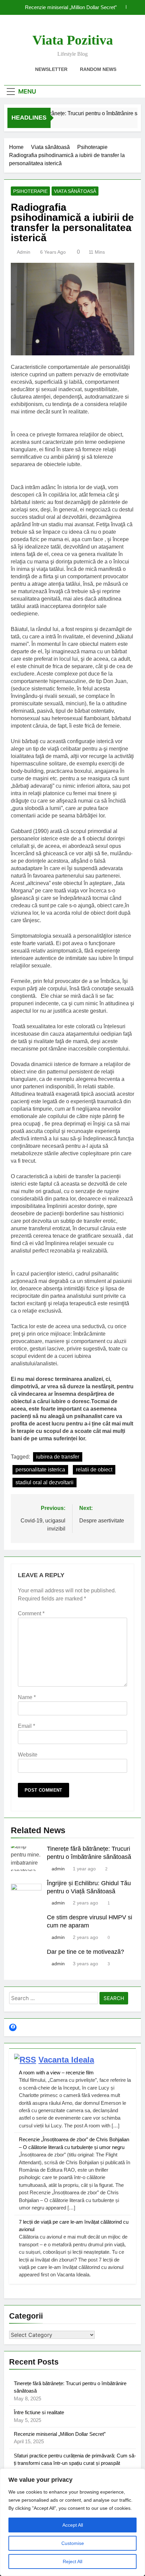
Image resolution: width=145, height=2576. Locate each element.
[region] (72, 2522)
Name (27, 1697)
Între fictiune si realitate (39, 2412)
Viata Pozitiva (73, 40)
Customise (73, 2543)
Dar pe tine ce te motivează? (85, 1952)
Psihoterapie (30, 191)
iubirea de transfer (58, 1457)
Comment (31, 1613)
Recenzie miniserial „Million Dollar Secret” (71, 7)
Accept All (73, 2525)
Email (26, 1726)
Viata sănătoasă (75, 191)
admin (24, 252)
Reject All (72, 2561)
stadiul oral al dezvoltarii (45, 1482)
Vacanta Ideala (66, 2060)
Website (28, 1755)
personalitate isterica (40, 1470)
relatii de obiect (94, 1470)
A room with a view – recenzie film (56, 2073)
